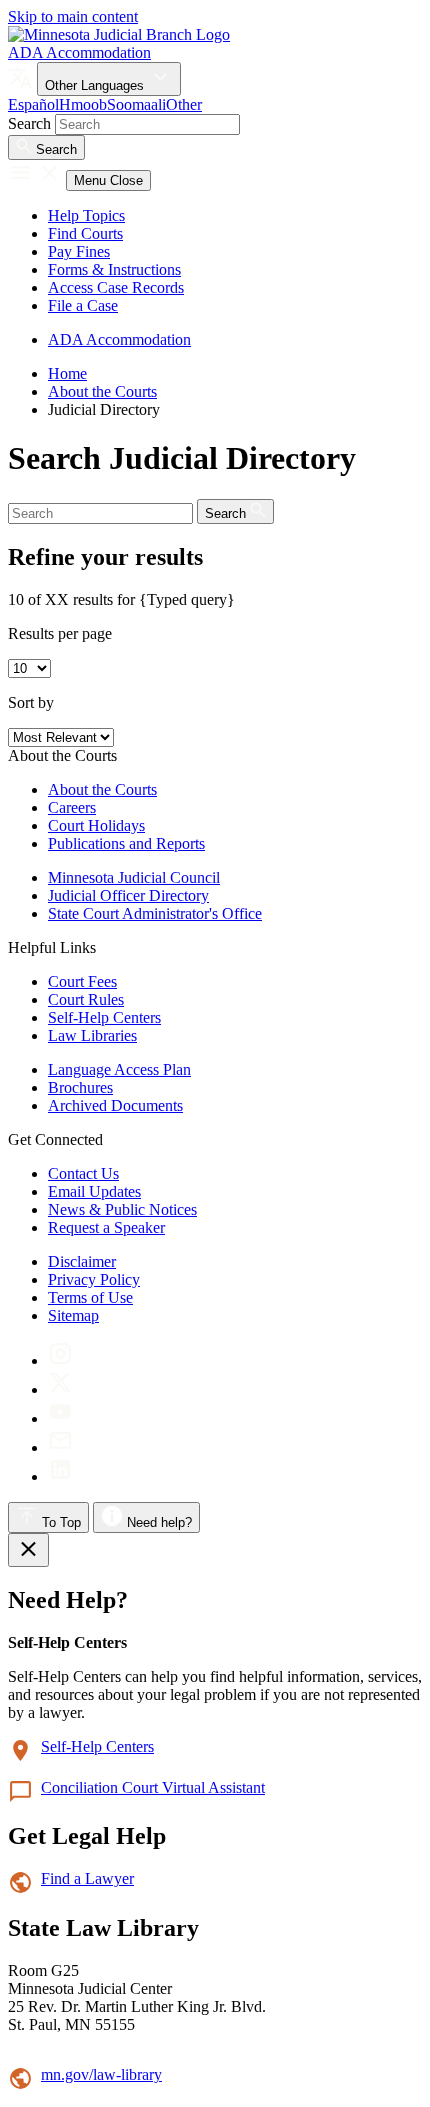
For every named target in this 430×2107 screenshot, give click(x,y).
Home (67, 373)
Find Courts (85, 233)
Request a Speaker (106, 1227)
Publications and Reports (126, 843)
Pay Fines (79, 251)
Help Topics (86, 215)
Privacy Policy (94, 1279)
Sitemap (73, 1315)
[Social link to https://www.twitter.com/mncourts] (60, 1389)
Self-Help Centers (104, 1017)
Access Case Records (116, 287)
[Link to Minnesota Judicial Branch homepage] (119, 34)
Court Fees (82, 981)
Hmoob (83, 104)
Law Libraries (92, 1035)
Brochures (80, 1087)
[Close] (28, 1550)
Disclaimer (82, 1261)
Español (33, 104)
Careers (72, 807)
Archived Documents (115, 1105)
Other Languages (96, 85)
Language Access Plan (119, 1069)
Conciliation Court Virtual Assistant (153, 1787)
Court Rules (86, 999)
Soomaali (136, 104)
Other (184, 104)
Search (29, 123)
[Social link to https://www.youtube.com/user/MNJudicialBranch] (60, 1418)
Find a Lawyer (87, 1878)
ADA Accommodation (79, 52)
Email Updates (94, 1191)
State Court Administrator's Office (155, 913)
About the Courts (102, 391)
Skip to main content (73, 16)
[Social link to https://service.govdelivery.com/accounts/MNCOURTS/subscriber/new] (60, 1447)
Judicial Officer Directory (128, 895)
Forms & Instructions (114, 269)
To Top (59, 1522)
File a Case (83, 305)
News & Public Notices (122, 1209)
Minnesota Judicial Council (134, 877)
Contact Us (83, 1173)
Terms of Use (90, 1297)
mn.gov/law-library (101, 2074)
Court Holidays (96, 825)
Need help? (157, 1522)
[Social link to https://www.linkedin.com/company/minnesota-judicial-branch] (60, 1476)
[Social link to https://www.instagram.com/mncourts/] (60, 1360)
